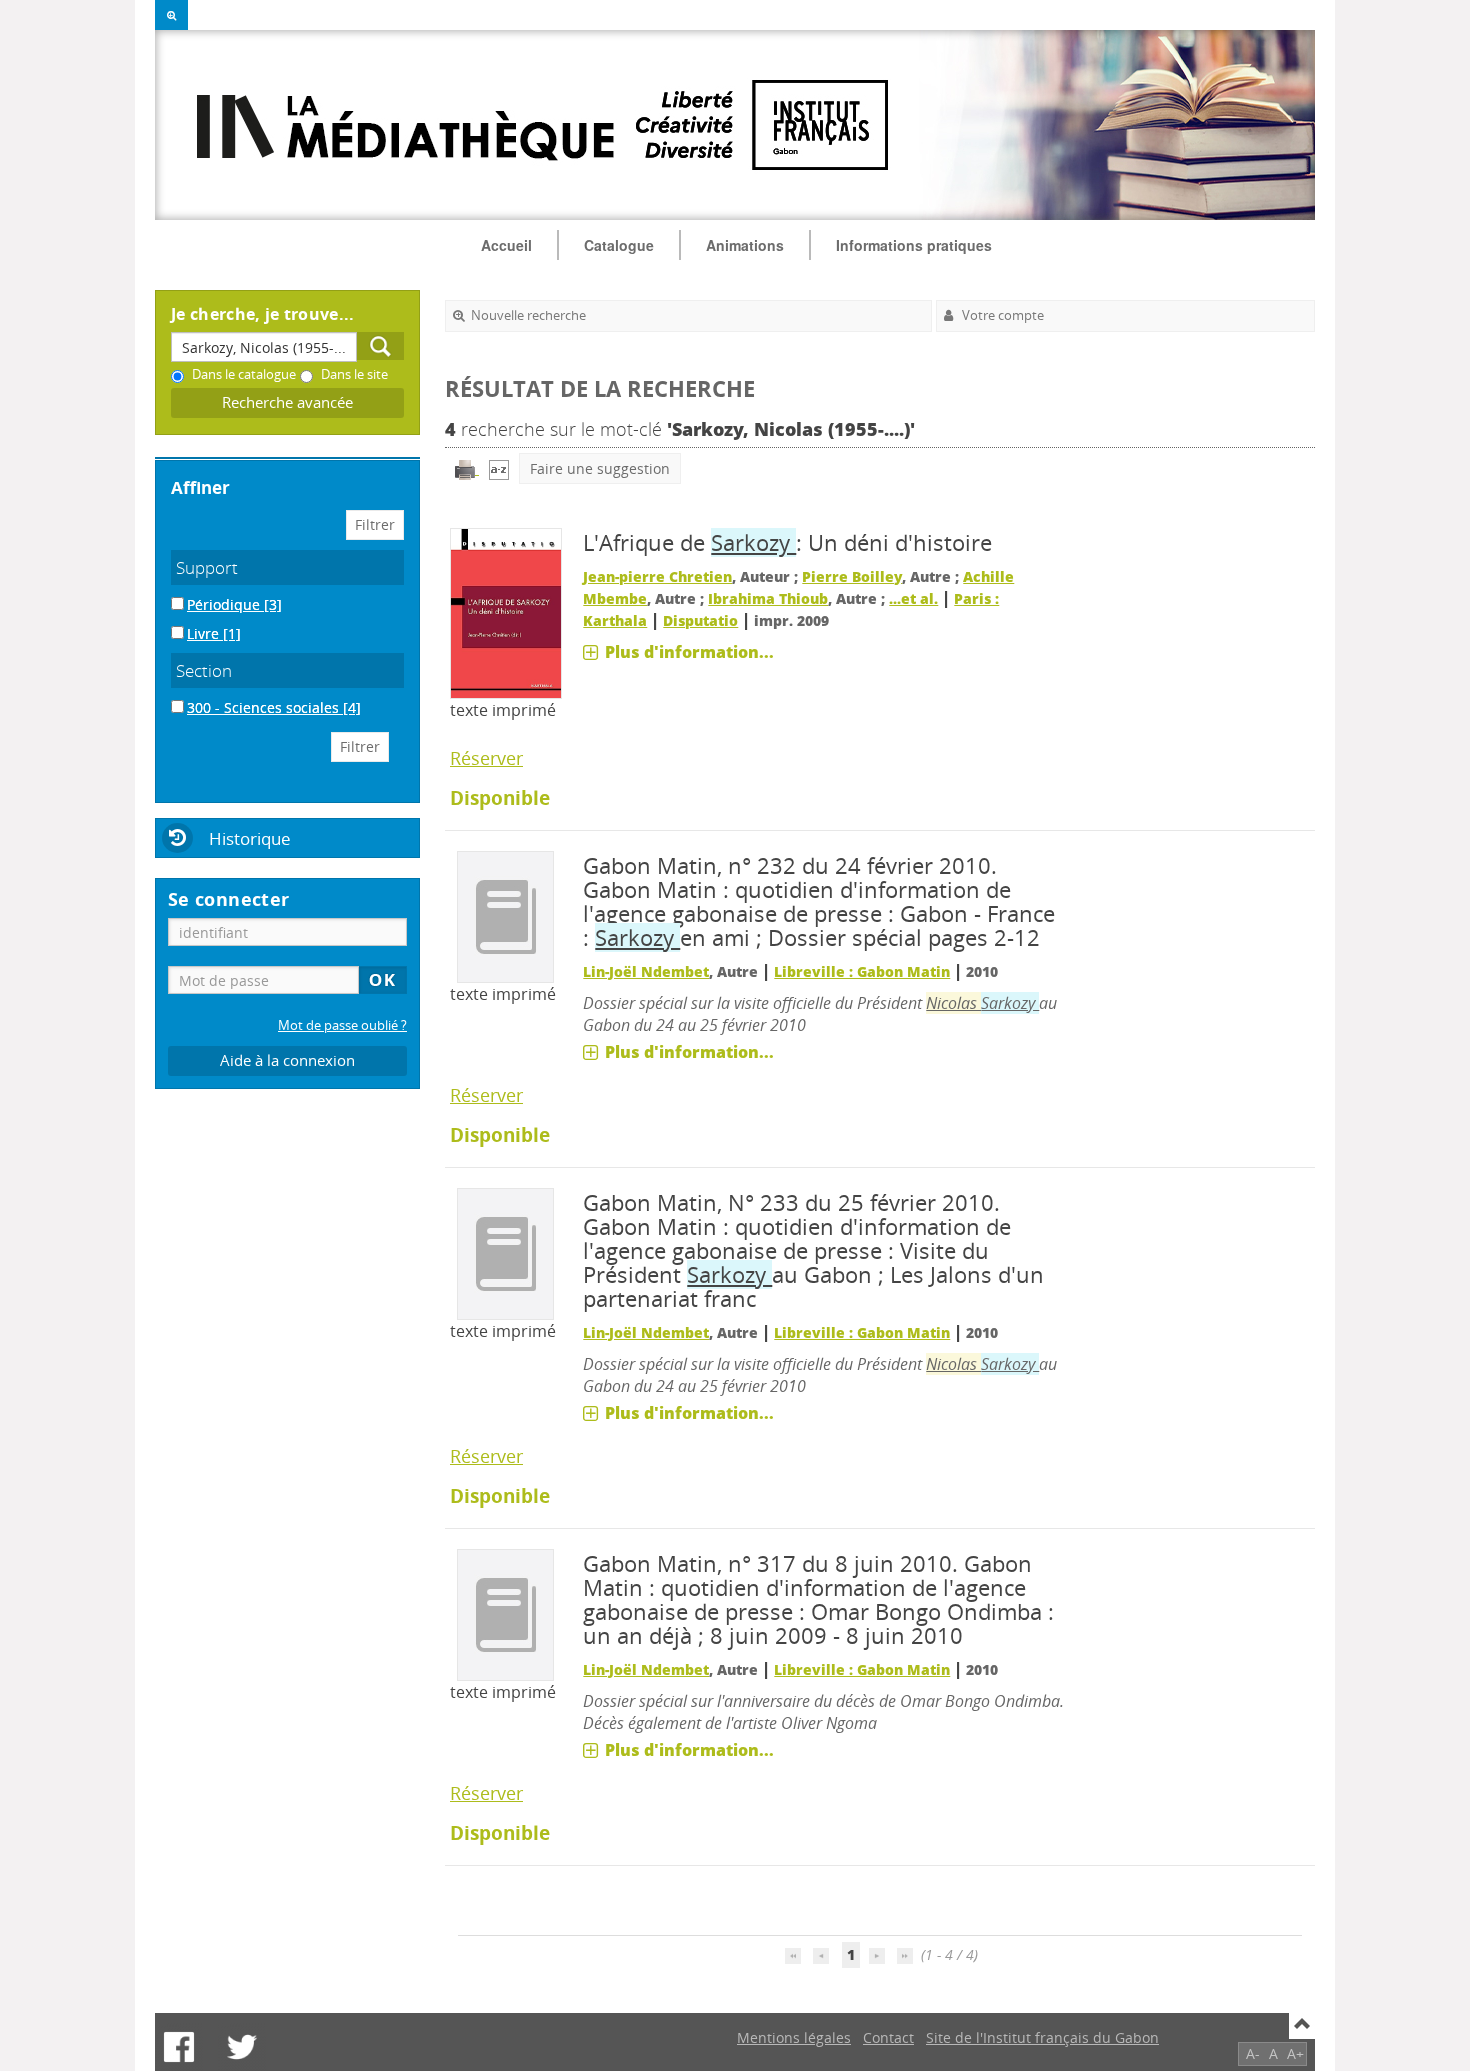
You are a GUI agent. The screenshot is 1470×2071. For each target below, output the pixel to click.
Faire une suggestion (600, 468)
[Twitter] (242, 2047)
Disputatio (700, 620)
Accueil (506, 245)
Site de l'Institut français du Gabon (1042, 2037)
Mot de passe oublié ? (342, 1025)
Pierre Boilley (852, 576)
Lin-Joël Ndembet (646, 971)
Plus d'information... (689, 652)
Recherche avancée (287, 402)
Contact (888, 2037)
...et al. (913, 598)
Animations (745, 245)
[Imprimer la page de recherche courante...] (467, 468)
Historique (250, 838)
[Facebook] (179, 2047)
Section (204, 670)
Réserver (486, 758)
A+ (1295, 2053)
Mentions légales (794, 2037)
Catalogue (619, 245)
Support (207, 567)
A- (1253, 2053)
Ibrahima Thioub (768, 598)
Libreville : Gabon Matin (862, 971)
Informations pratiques (914, 245)
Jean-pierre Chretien (657, 576)
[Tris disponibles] (499, 468)
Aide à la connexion (287, 1060)
